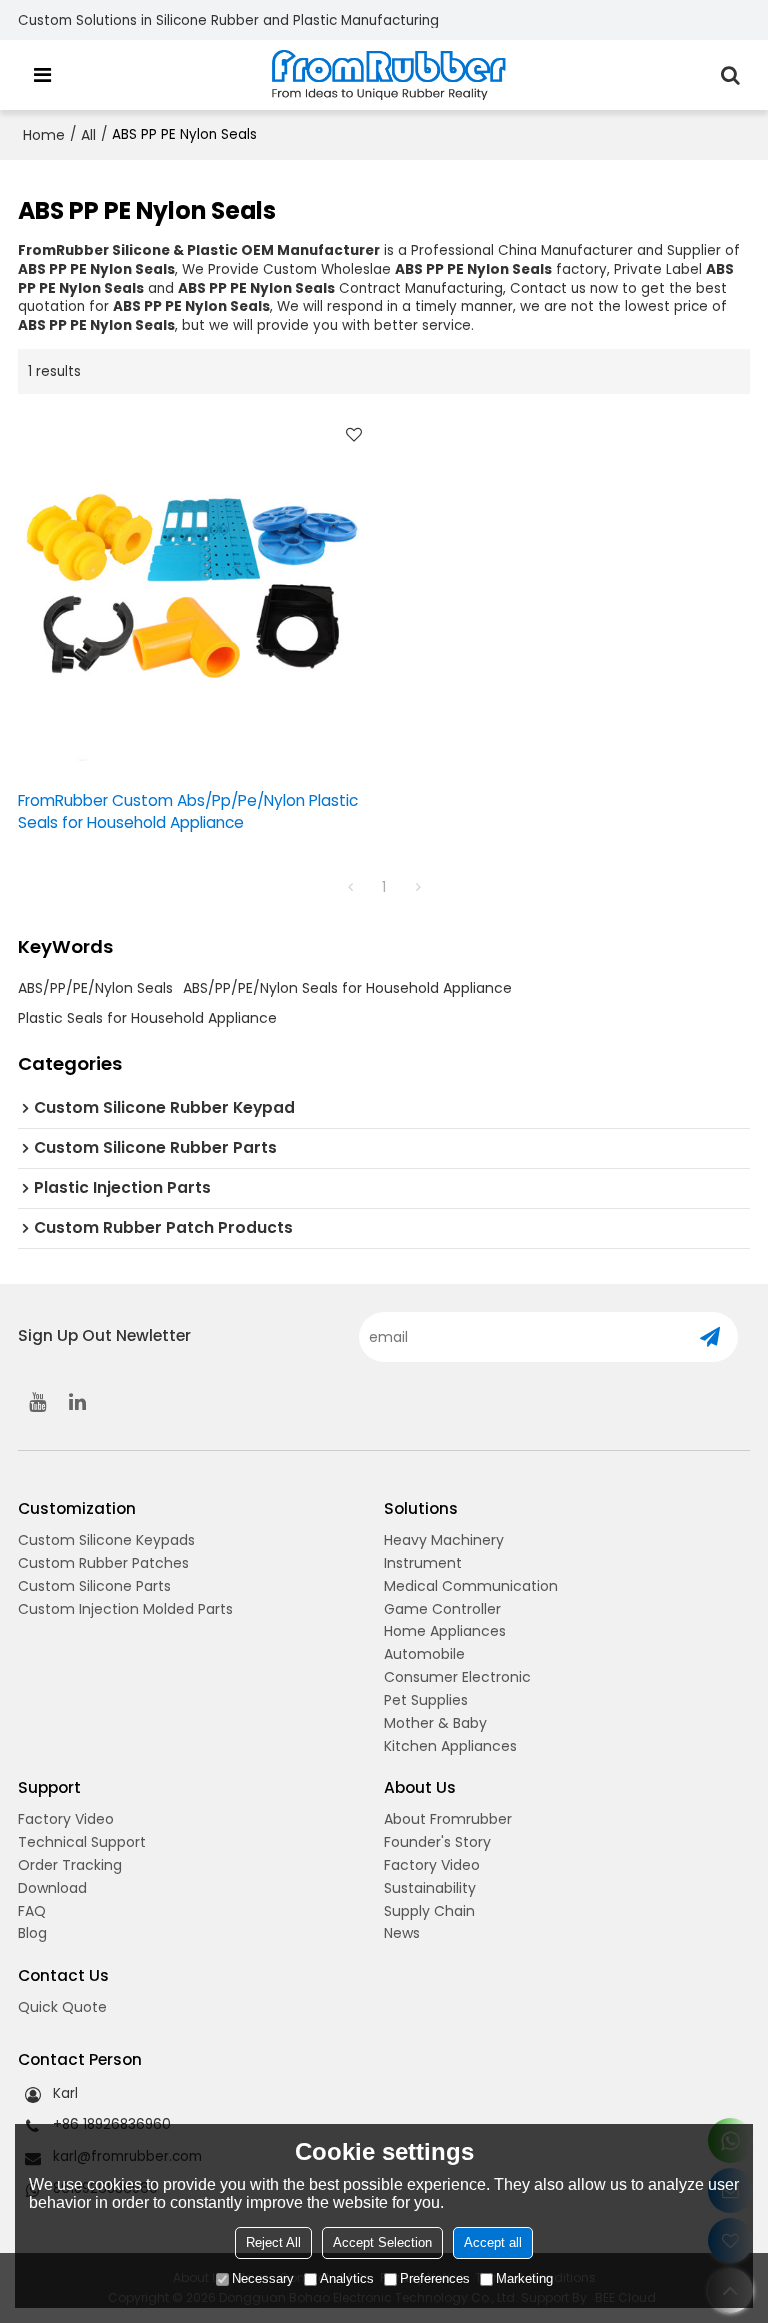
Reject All (273, 2242)
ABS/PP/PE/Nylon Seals (95, 988)
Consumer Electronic (457, 1677)
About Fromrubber (448, 1819)
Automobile (424, 1654)
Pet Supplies (426, 1700)
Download (52, 1888)
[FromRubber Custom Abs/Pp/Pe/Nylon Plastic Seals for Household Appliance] (196, 592)
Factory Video (66, 1819)
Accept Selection (382, 2242)
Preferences (435, 2278)
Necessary (263, 2278)
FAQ (32, 1911)
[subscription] (709, 1337)
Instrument (423, 1563)
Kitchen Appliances (450, 1746)
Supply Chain (429, 1911)
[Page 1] (350, 887)
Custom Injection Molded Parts (125, 1609)
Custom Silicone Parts (94, 1586)
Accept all (493, 2242)
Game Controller (442, 1609)
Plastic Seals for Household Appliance (147, 1018)
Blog (32, 1933)
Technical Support (82, 1842)
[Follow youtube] (38, 1402)
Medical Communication (471, 1586)
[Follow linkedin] (78, 1402)
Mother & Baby (435, 1723)
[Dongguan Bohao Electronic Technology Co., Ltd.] (389, 75)
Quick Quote (62, 2007)
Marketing (524, 2278)
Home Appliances (445, 1631)
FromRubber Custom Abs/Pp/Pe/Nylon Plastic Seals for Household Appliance (188, 811)
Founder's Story (437, 1842)
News (402, 1933)
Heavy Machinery (444, 1540)
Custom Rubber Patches (103, 1563)
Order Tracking (70, 1865)
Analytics (347, 2278)
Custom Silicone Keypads (106, 1540)
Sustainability (430, 1888)
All (88, 135)
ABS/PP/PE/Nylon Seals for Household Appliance (347, 988)
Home (44, 135)
